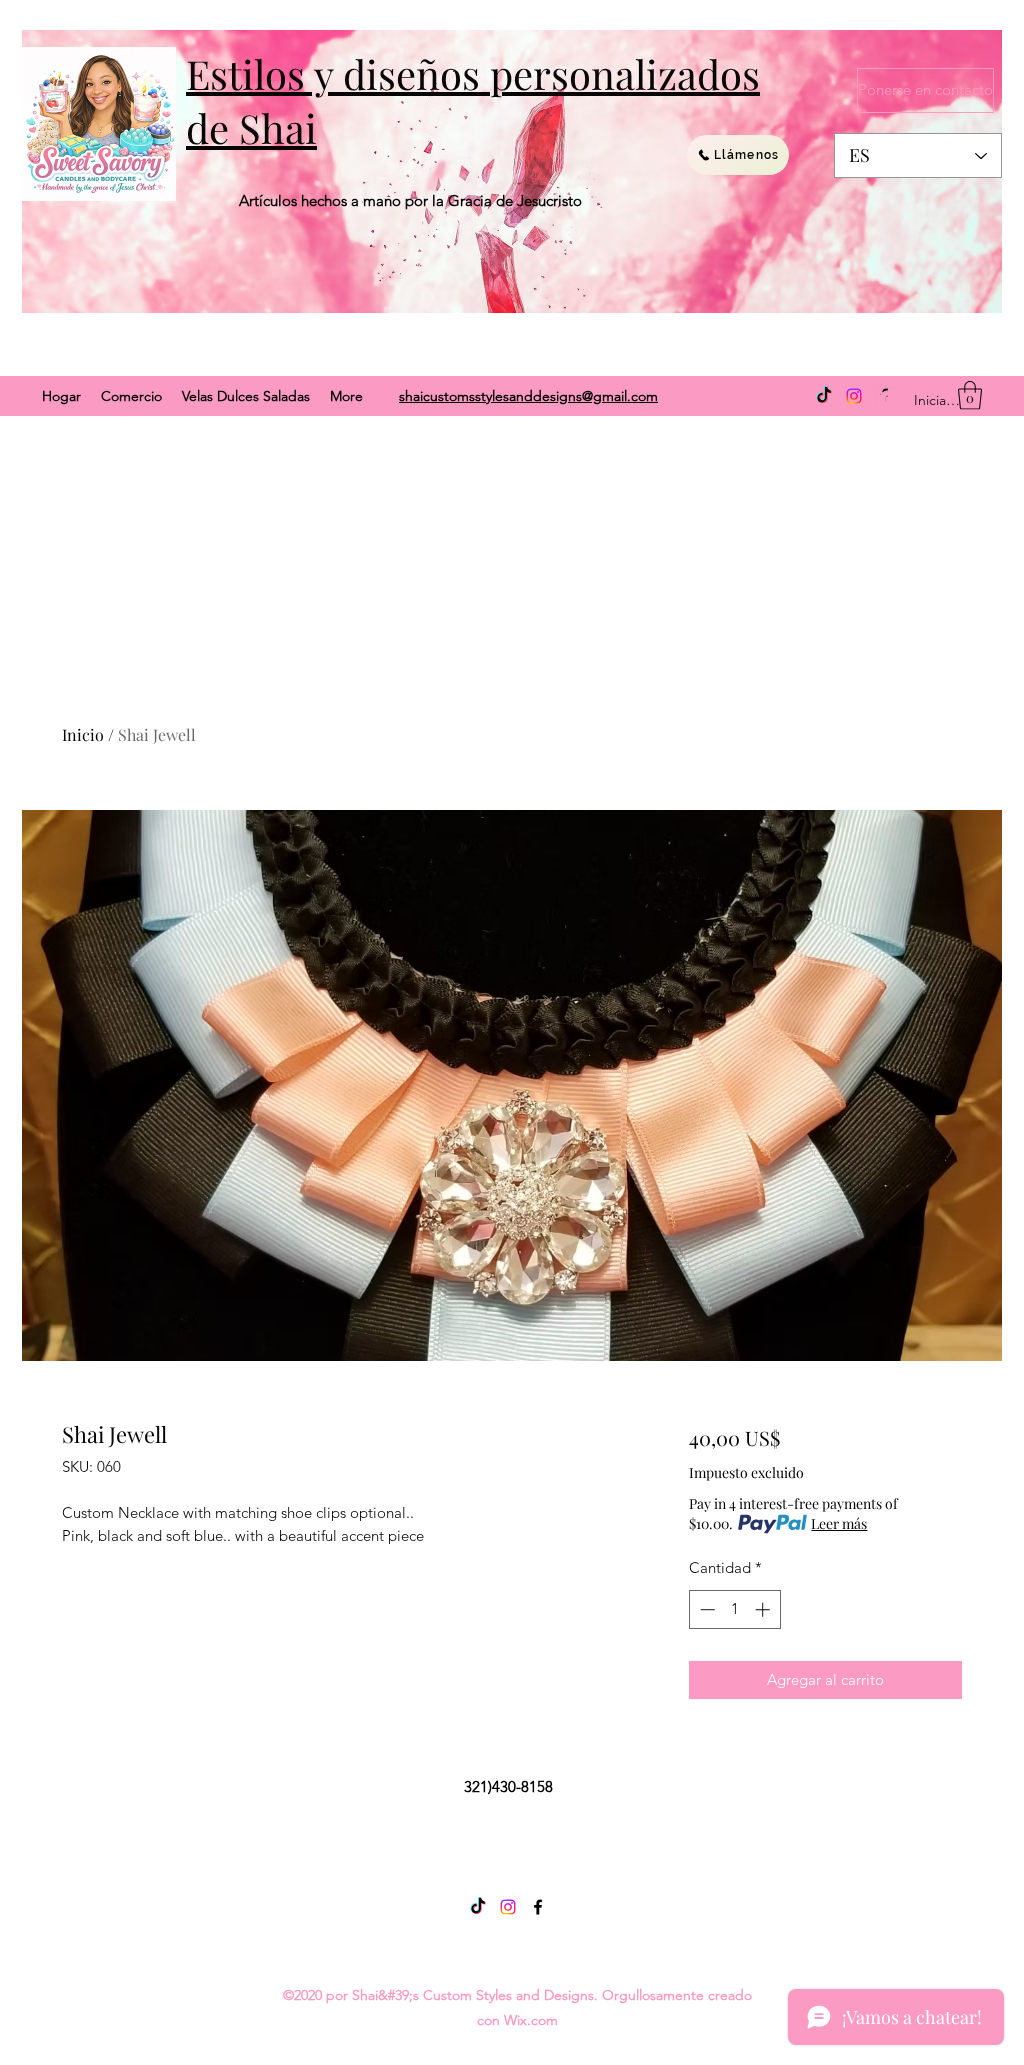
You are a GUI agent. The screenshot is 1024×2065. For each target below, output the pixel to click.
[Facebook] (538, 1907)
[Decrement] (705, 1609)
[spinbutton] (734, 1609)
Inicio (83, 734)
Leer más (839, 1523)
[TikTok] (824, 396)
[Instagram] (854, 396)
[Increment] (764, 1609)
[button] (970, 395)
